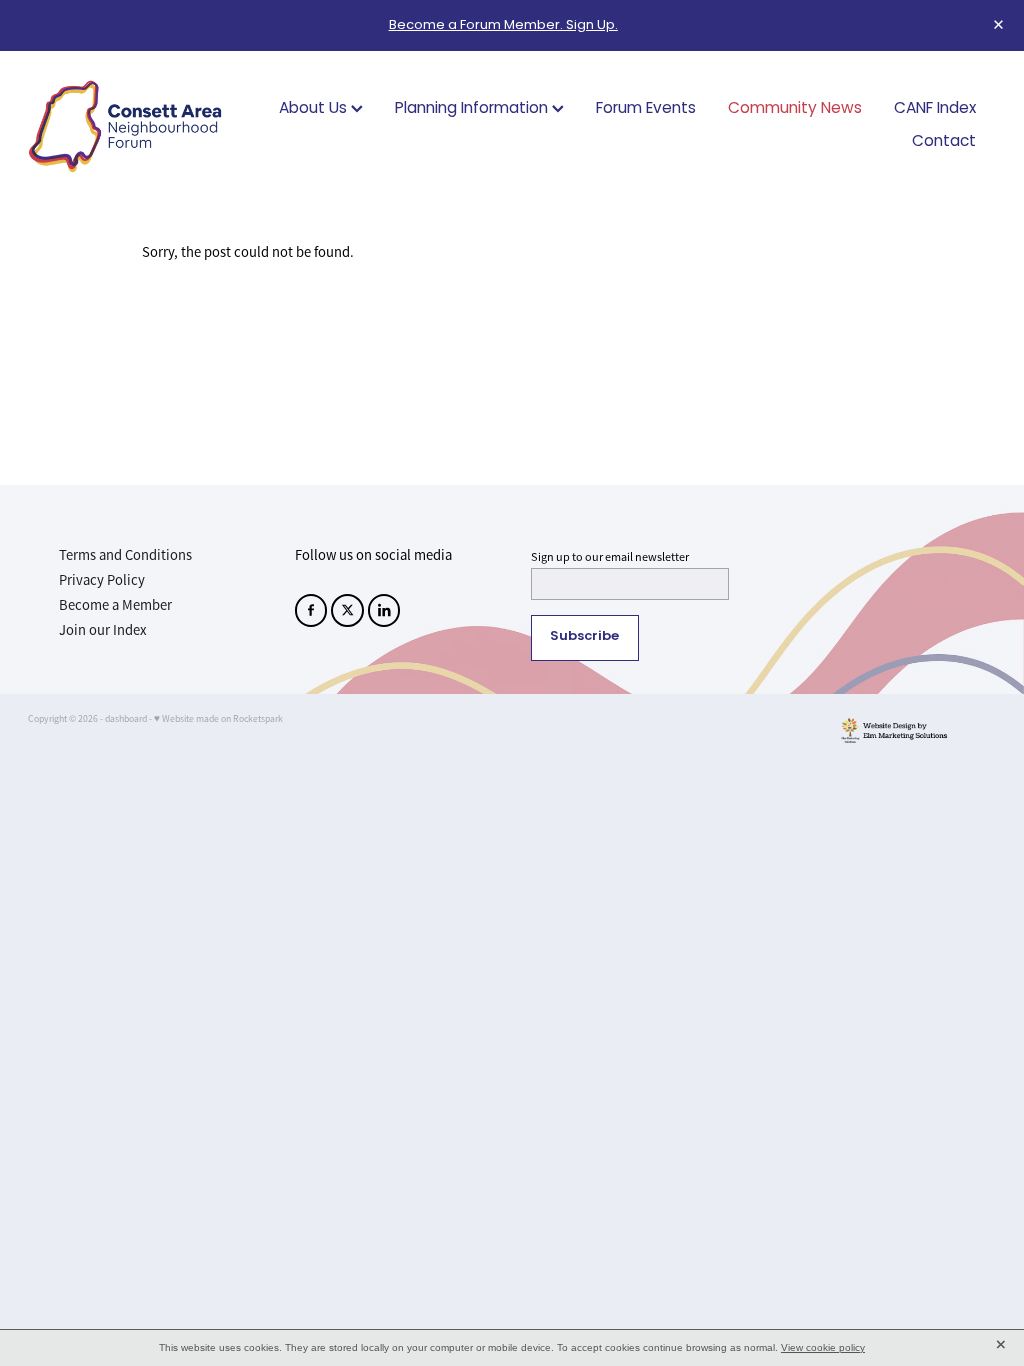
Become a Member (115, 605)
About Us (315, 109)
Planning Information (473, 109)
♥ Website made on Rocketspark (218, 719)
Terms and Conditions (125, 555)
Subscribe (584, 637)
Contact (944, 142)
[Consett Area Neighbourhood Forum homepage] (125, 126)
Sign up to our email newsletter (610, 557)
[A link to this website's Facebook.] (311, 610)
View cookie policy (823, 1347)
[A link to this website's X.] (347, 610)
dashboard (126, 719)
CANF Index (935, 109)
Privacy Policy (102, 580)
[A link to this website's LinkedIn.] (384, 610)
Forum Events (646, 109)
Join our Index (103, 630)
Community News (795, 109)
